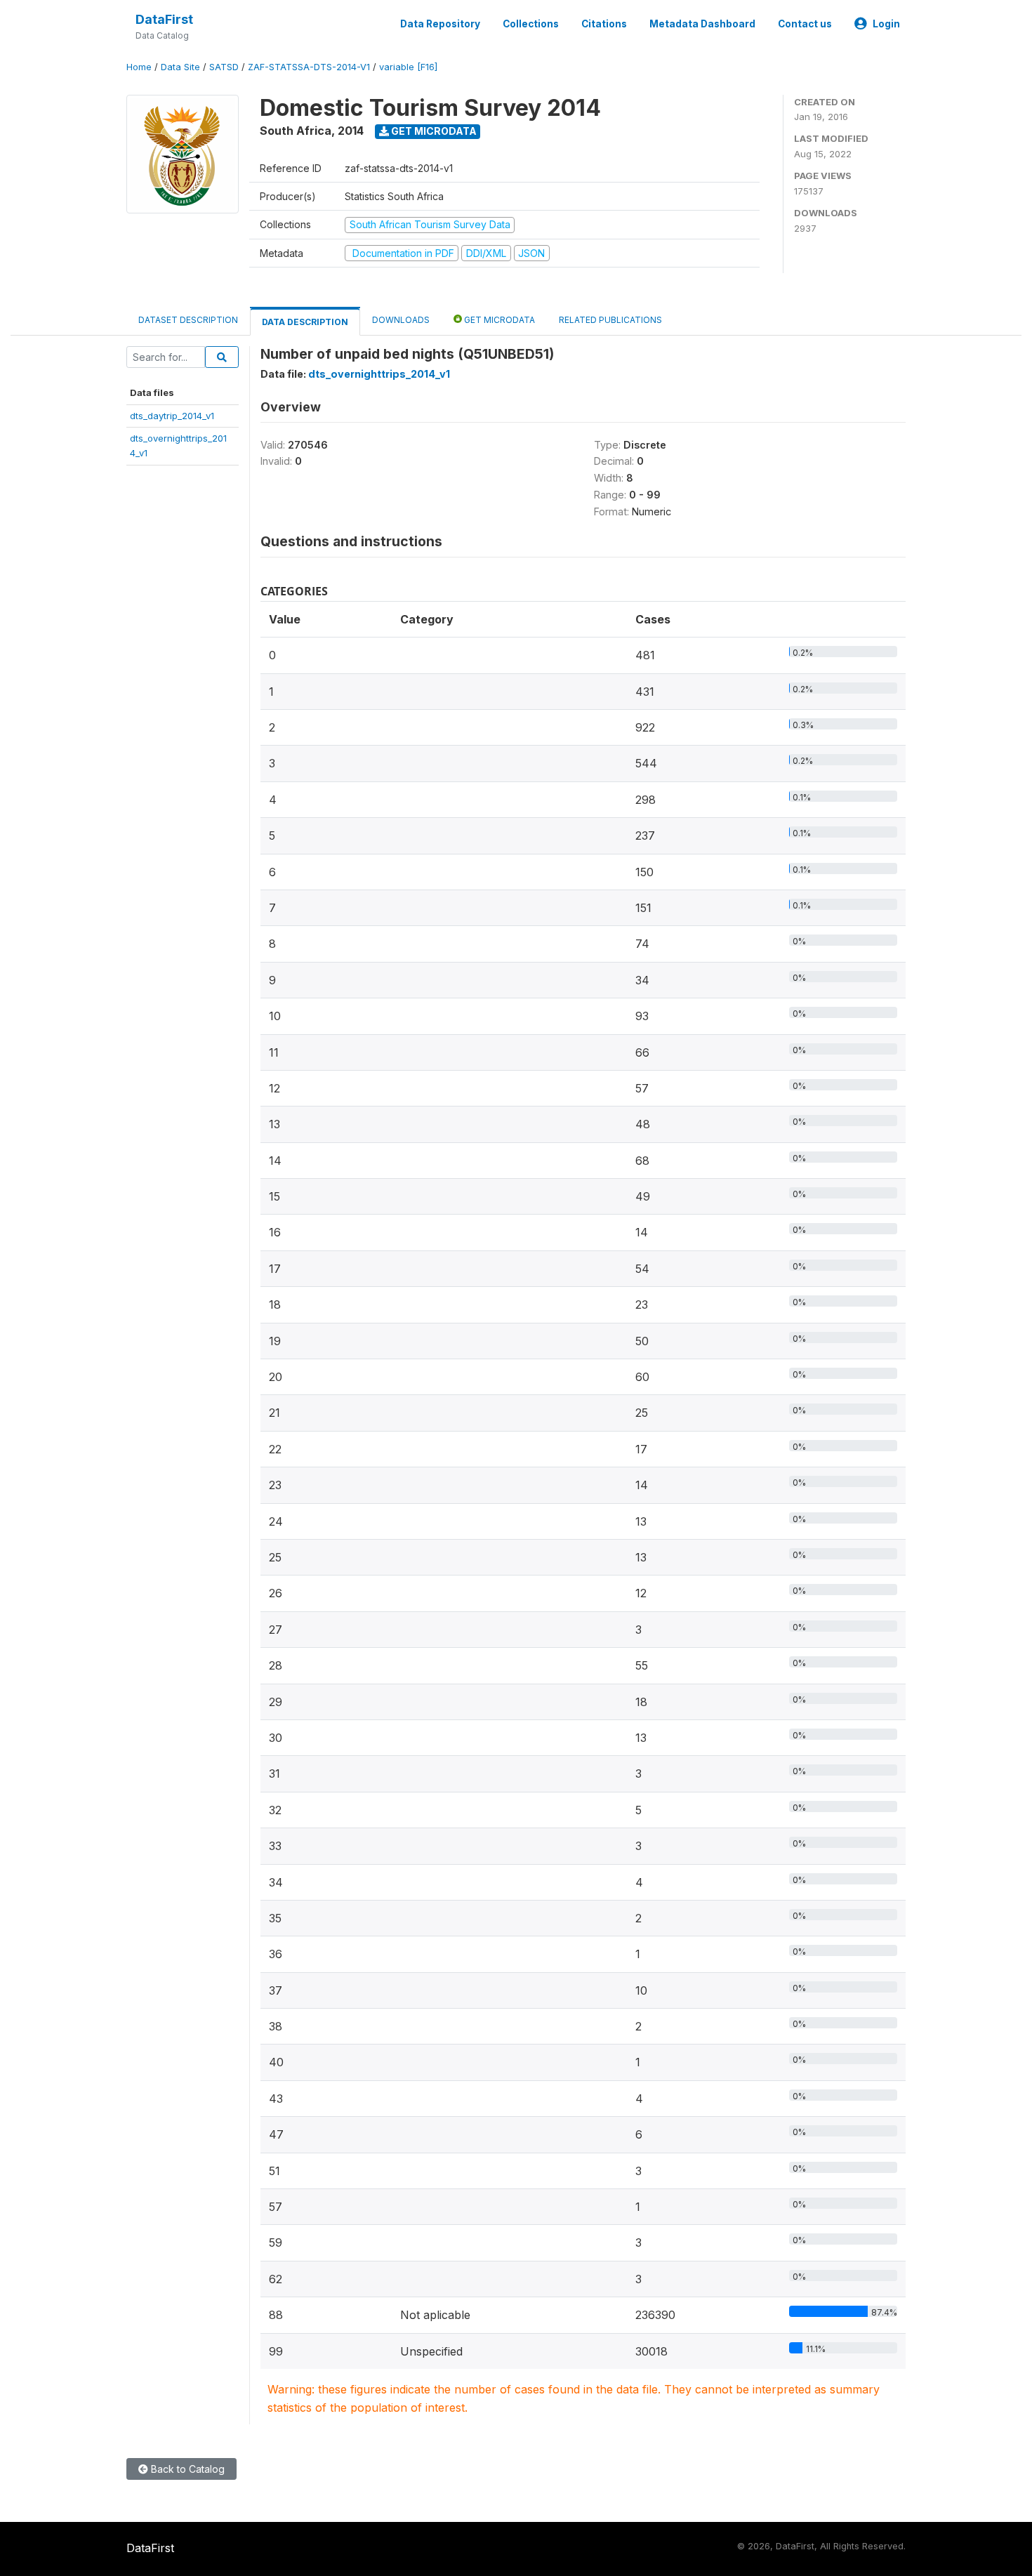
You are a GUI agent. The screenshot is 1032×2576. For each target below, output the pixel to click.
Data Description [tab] (305, 322)
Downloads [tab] (401, 320)
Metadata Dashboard (702, 24)
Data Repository (440, 24)
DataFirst (164, 19)
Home (139, 67)
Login (886, 24)
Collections (531, 24)
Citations (604, 24)
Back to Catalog (186, 2469)
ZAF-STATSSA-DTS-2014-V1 (309, 67)
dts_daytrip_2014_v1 (172, 416)
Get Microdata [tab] (498, 320)
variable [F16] (408, 67)
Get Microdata (433, 131)
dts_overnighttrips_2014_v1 (379, 374)
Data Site (180, 67)
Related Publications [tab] (610, 320)
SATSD (224, 67)
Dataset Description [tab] (188, 320)
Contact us (805, 24)
